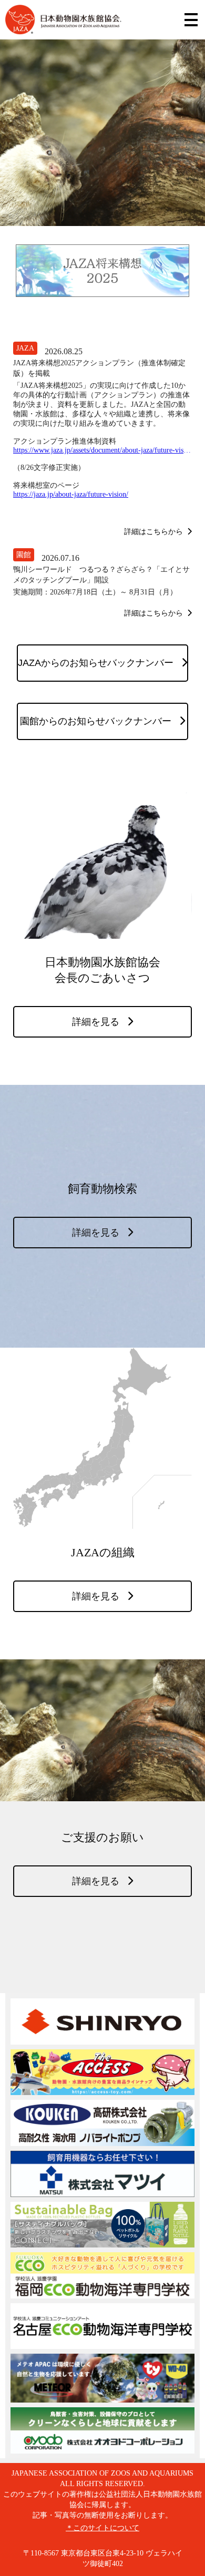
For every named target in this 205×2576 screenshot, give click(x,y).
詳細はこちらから (153, 531)
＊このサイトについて (102, 2528)
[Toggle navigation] (191, 20)
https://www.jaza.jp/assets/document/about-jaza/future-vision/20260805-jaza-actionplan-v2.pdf (102, 450)
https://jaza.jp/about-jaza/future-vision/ (71, 494)
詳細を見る (96, 1022)
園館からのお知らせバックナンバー (96, 721)
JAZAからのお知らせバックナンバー (96, 663)
